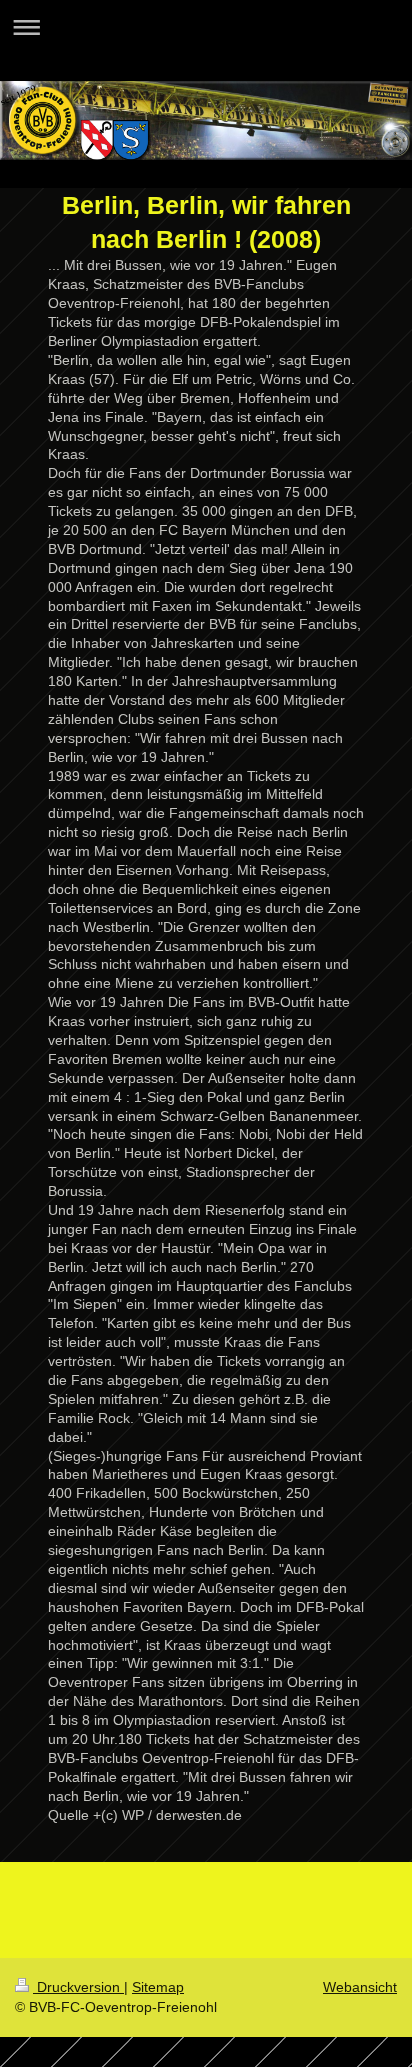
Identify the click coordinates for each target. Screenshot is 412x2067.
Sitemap (158, 1987)
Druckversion (78, 1987)
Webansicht (360, 1987)
